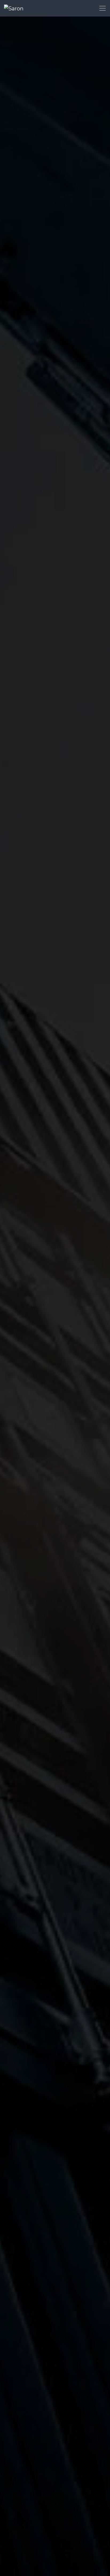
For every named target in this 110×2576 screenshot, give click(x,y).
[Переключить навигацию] (103, 8)
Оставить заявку (23, 1339)
